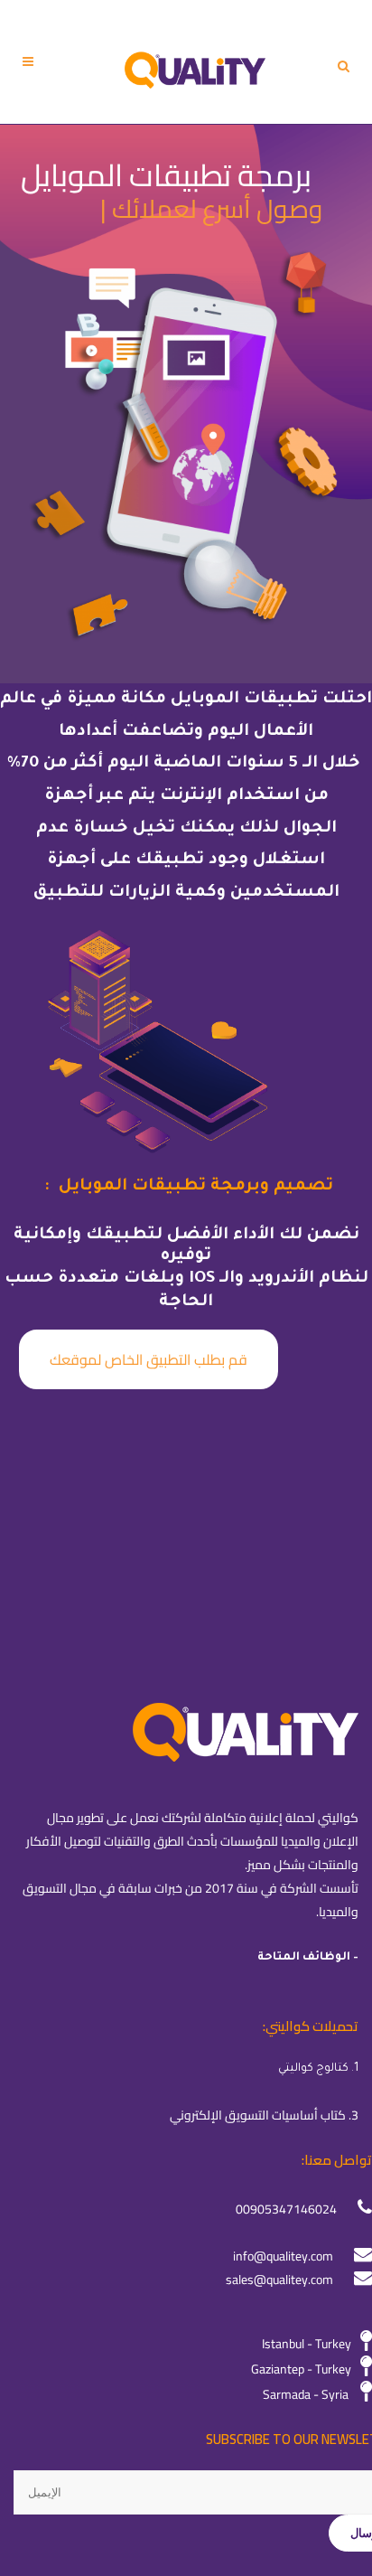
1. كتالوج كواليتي (318, 2069)
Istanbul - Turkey (307, 2344)
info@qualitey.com (283, 2256)
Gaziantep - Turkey (301, 2369)
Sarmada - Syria (306, 2394)
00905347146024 (286, 2209)
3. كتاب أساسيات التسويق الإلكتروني (264, 2115)
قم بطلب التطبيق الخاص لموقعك (149, 1359)
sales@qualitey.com (279, 2280)
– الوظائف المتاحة (308, 1958)
